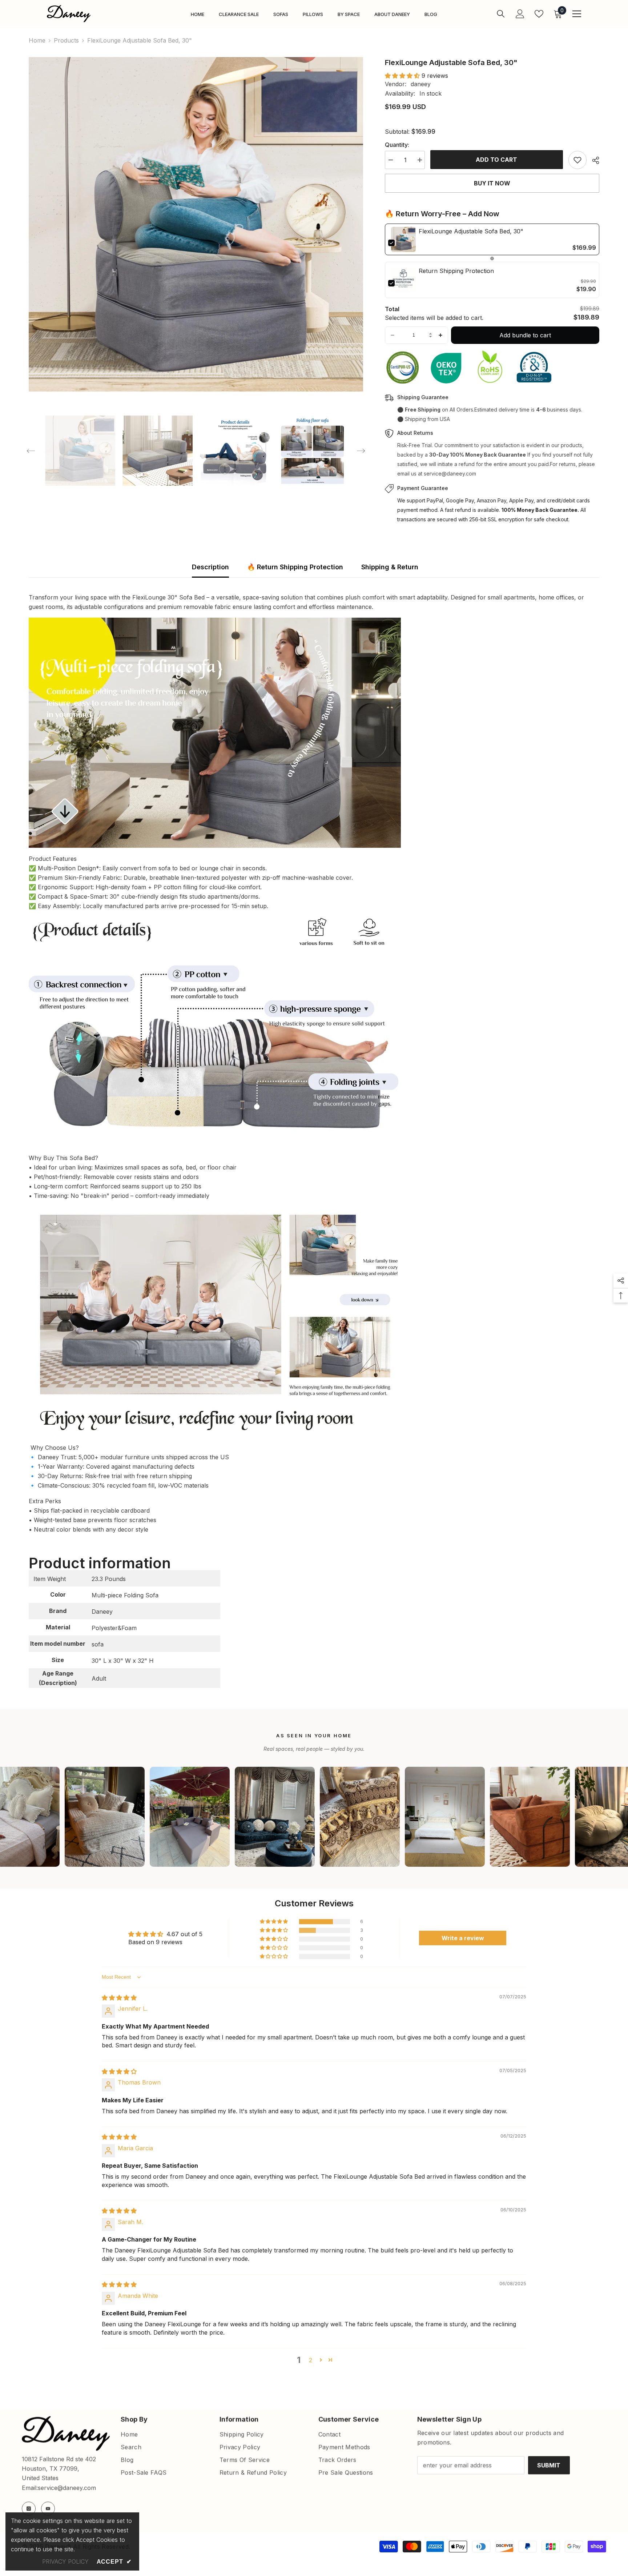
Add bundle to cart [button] (525, 335)
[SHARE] (593, 160)
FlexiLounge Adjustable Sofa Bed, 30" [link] (471, 231)
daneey (421, 84)
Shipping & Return (390, 567)
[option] (196, 224)
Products (66, 40)
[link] (403, 239)
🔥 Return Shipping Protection (295, 567)
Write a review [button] (463, 1938)
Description (210, 567)
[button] (31, 451)
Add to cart (496, 160)
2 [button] (311, 2360)
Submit (549, 2465)
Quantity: (397, 145)
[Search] (501, 14)
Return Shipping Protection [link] (456, 271)
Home (37, 40)
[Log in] (520, 14)
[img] (119, 1998)
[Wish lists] (539, 14)
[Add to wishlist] (577, 160)
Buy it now (492, 183)
